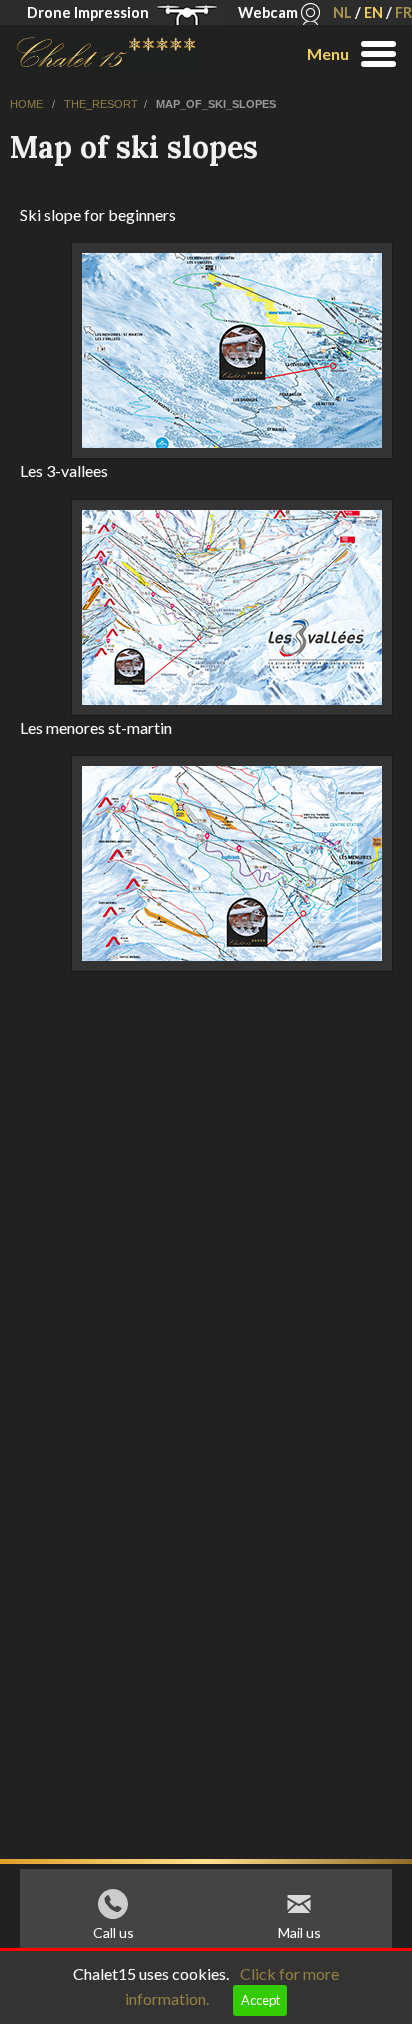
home (28, 104)
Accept (260, 2000)
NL (342, 12)
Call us (113, 1932)
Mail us (299, 1932)
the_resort (101, 104)
